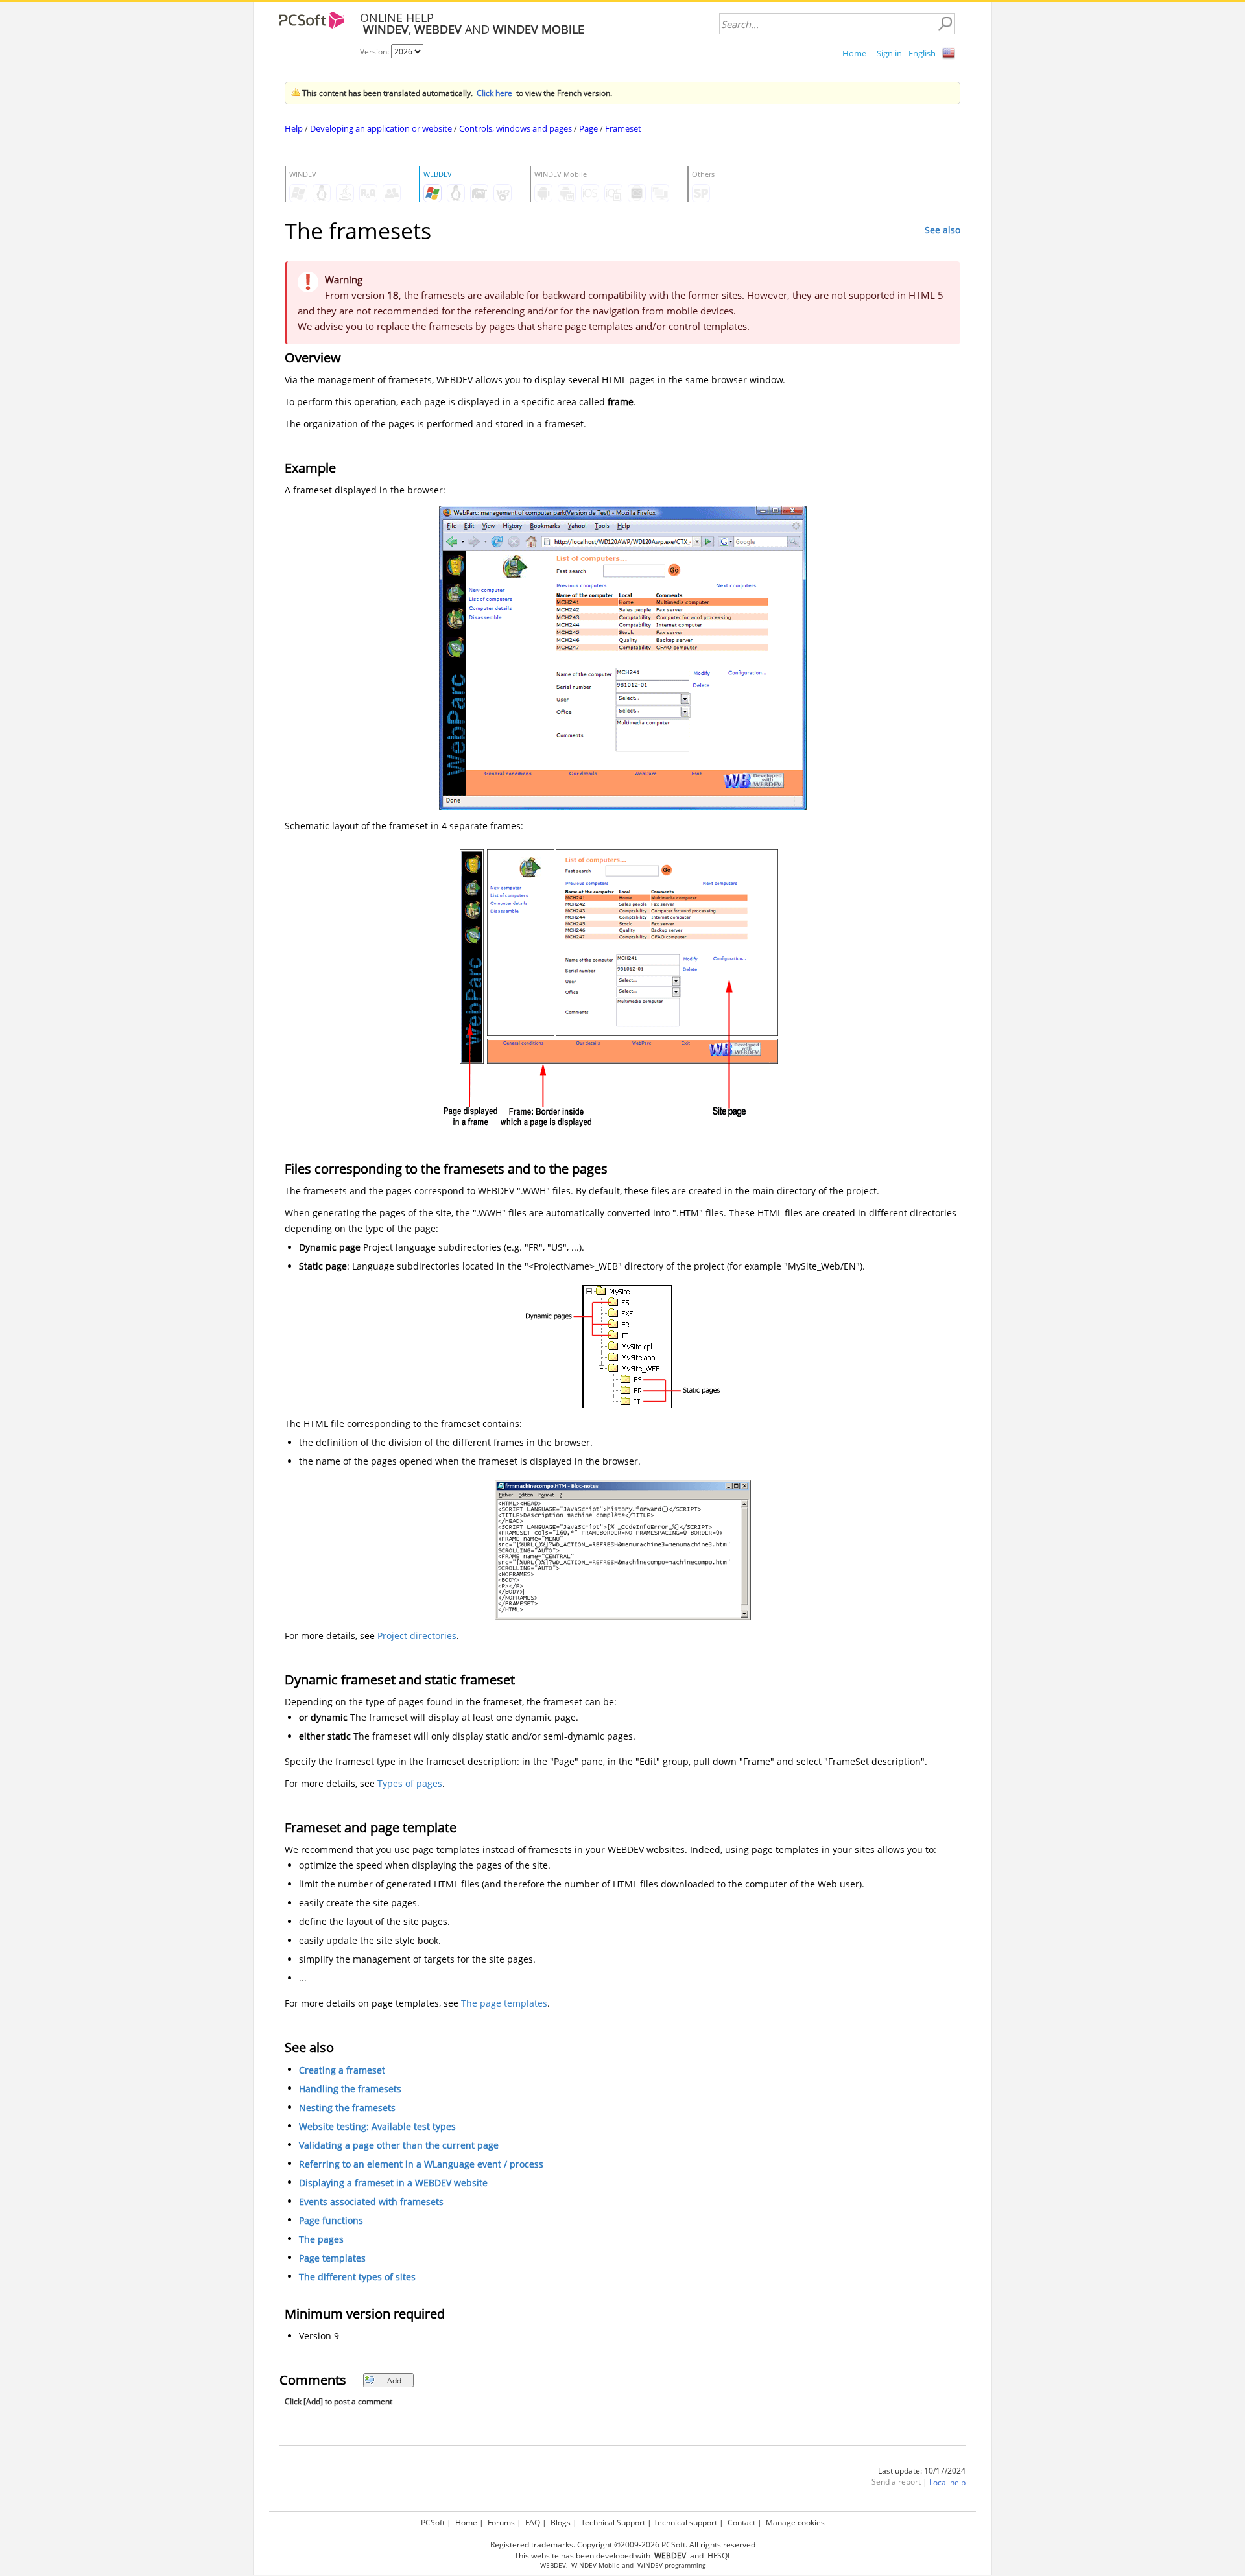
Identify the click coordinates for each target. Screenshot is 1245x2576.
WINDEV (650, 2565)
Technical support (685, 2523)
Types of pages (410, 1783)
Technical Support (613, 2523)
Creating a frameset (342, 2070)
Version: (375, 52)
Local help (947, 2482)
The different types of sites (357, 2277)
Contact (741, 2523)
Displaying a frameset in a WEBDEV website (393, 2183)
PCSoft (433, 2523)
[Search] (945, 24)
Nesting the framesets (347, 2108)
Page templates (332, 2258)
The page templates (504, 2003)
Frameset (623, 128)
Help (294, 128)
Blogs (561, 2523)
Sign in (889, 53)
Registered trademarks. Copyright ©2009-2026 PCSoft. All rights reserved (623, 2545)
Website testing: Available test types (377, 2126)
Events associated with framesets (371, 2202)
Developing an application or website (381, 128)
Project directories (417, 1636)
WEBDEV (553, 2565)
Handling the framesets (350, 2089)
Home (854, 53)
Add (394, 2381)
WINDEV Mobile (596, 2565)
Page (588, 128)
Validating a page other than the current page (399, 2145)
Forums (501, 2523)
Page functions (331, 2220)
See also (943, 230)
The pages (321, 2239)
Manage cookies (795, 2523)
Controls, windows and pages (516, 128)
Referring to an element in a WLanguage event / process (421, 2164)
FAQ (533, 2523)
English (922, 53)
